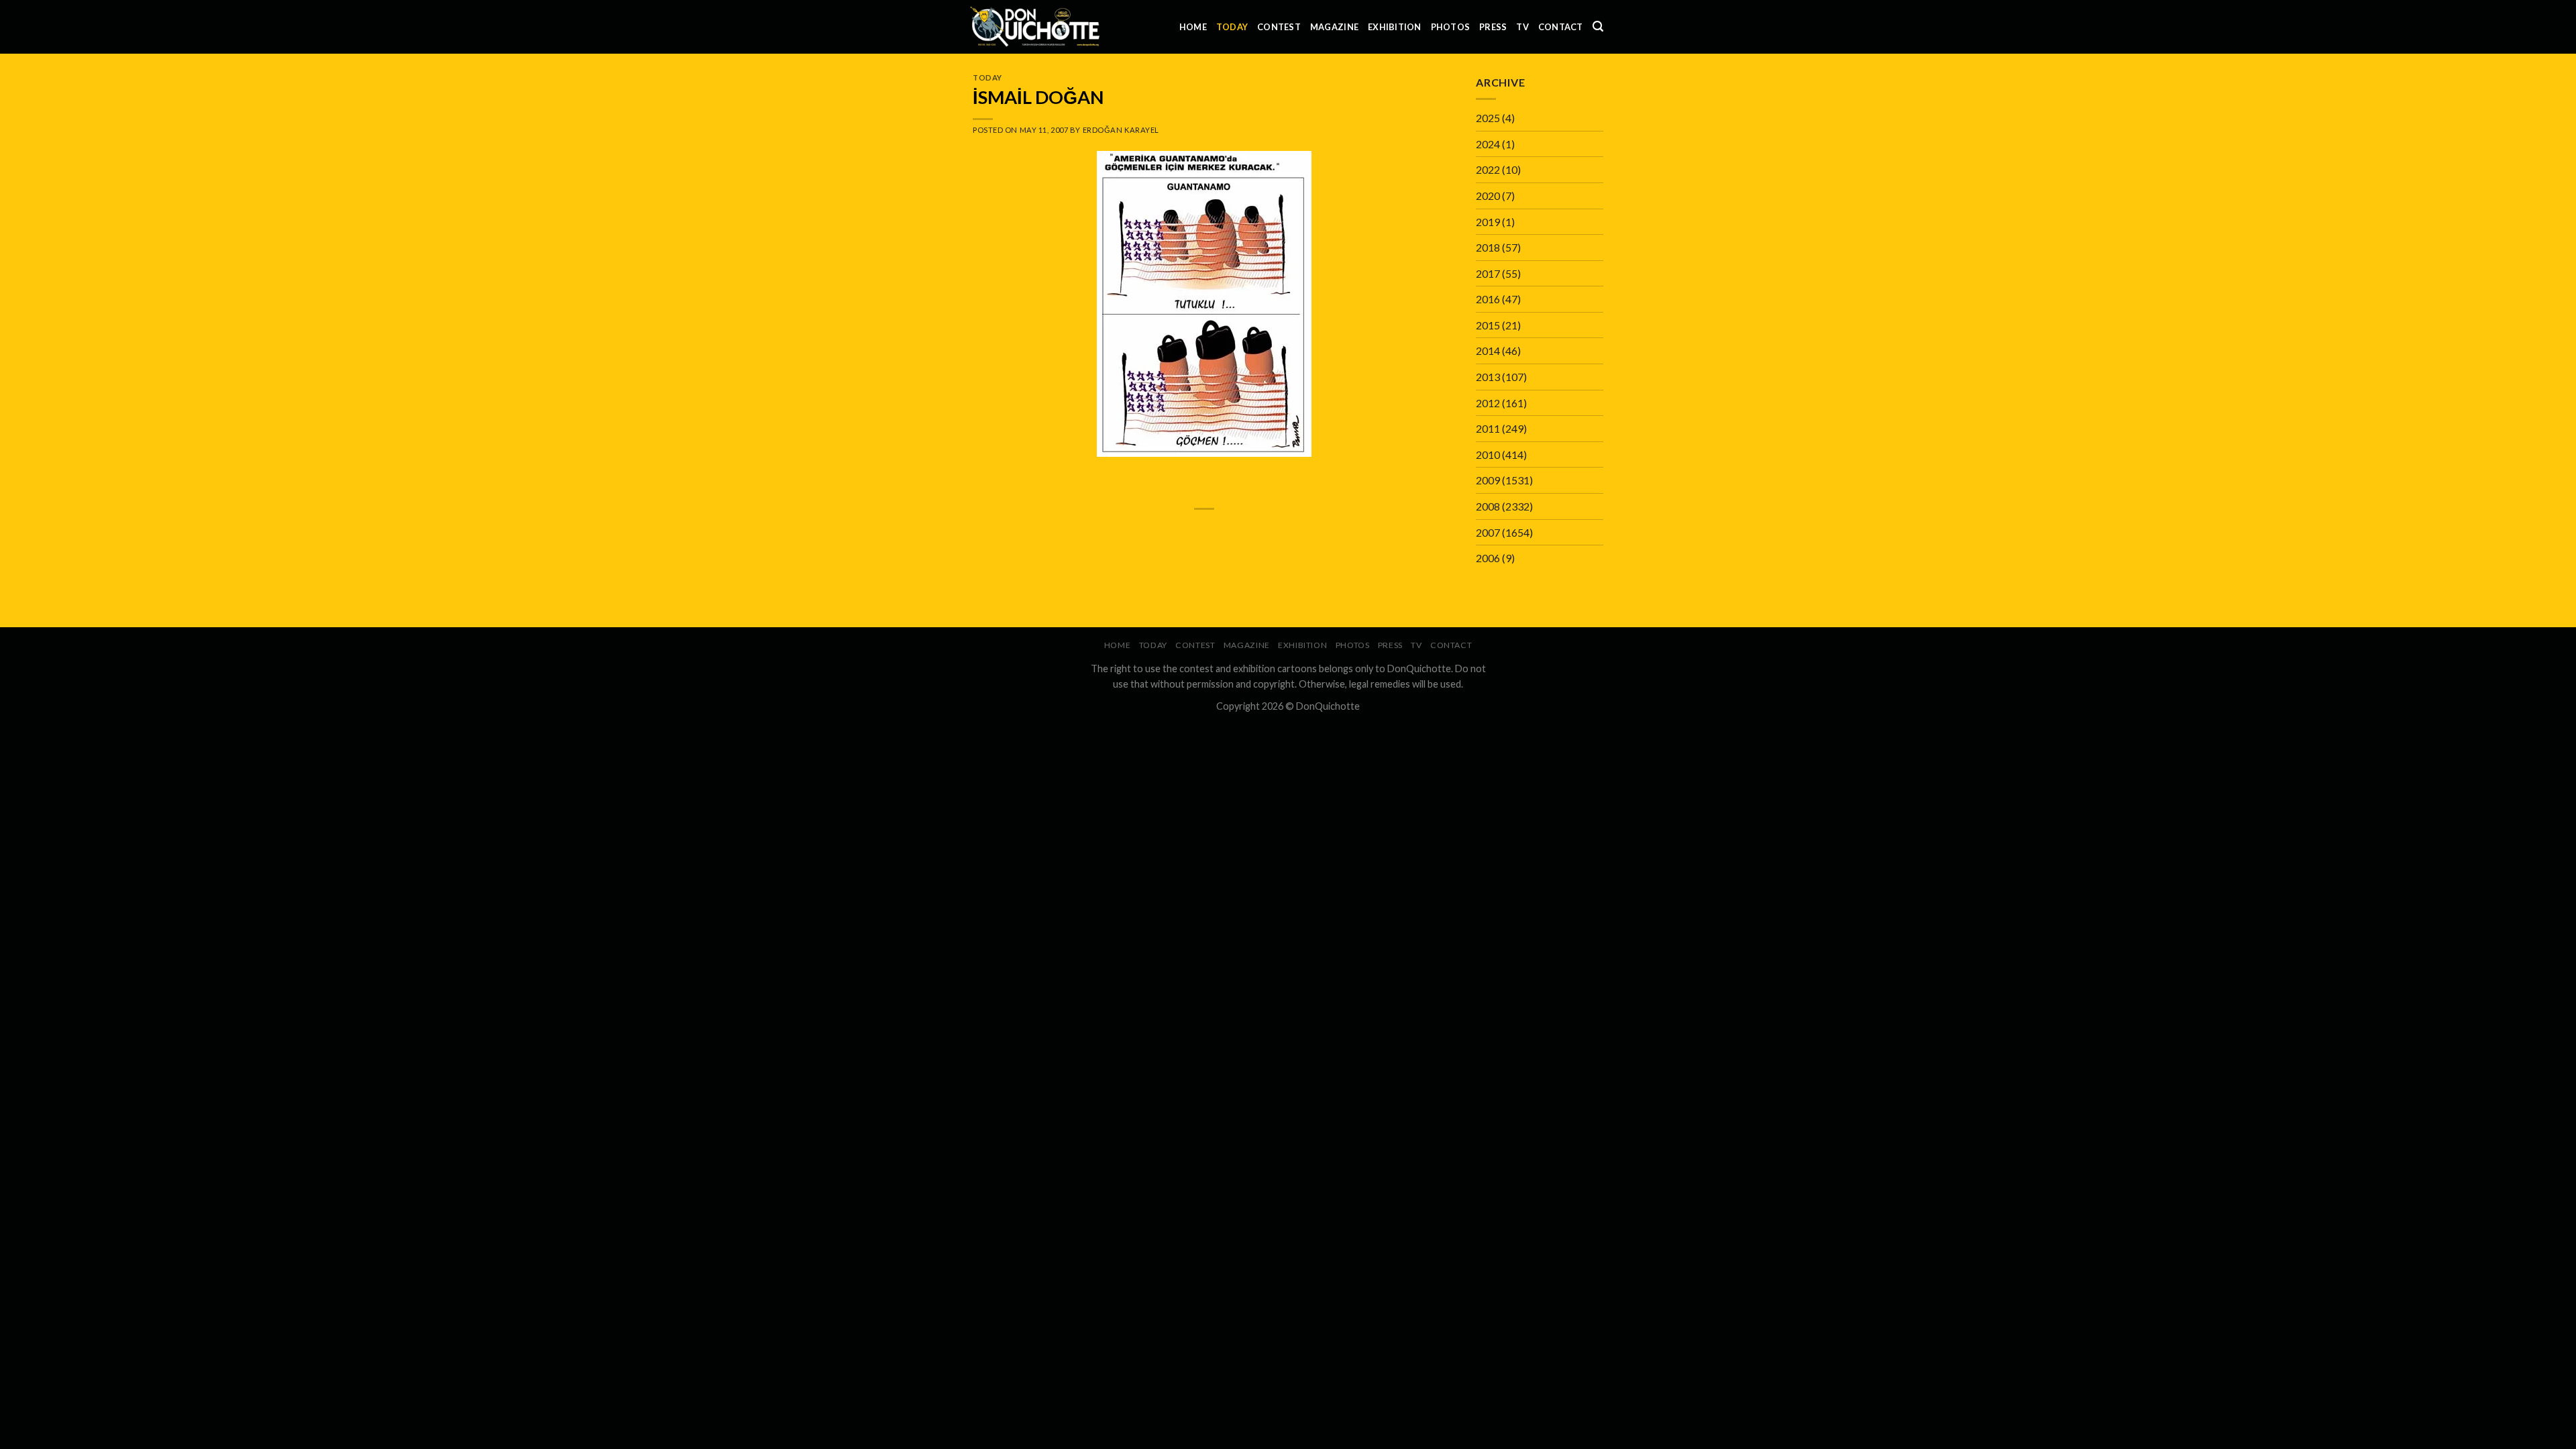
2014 (1488, 351)
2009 (1488, 480)
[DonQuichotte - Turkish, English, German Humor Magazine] (1035, 26)
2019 (1488, 222)
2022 (1488, 169)
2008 (1488, 506)
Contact (1561, 27)
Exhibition (1395, 27)
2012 (1488, 403)
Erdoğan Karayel (1121, 130)
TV (1522, 27)
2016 (1488, 299)
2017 (1488, 273)
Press (1493, 27)
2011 (1488, 428)
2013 (1488, 377)
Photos (1451, 27)
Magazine (1334, 27)
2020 (1488, 196)
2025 (1488, 118)
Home (1193, 27)
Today (1232, 27)
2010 (1488, 454)
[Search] (1598, 26)
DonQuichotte (1328, 706)
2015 (1488, 325)
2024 (1488, 144)
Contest (1279, 27)
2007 (1488, 532)
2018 (1488, 247)
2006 (1488, 558)
